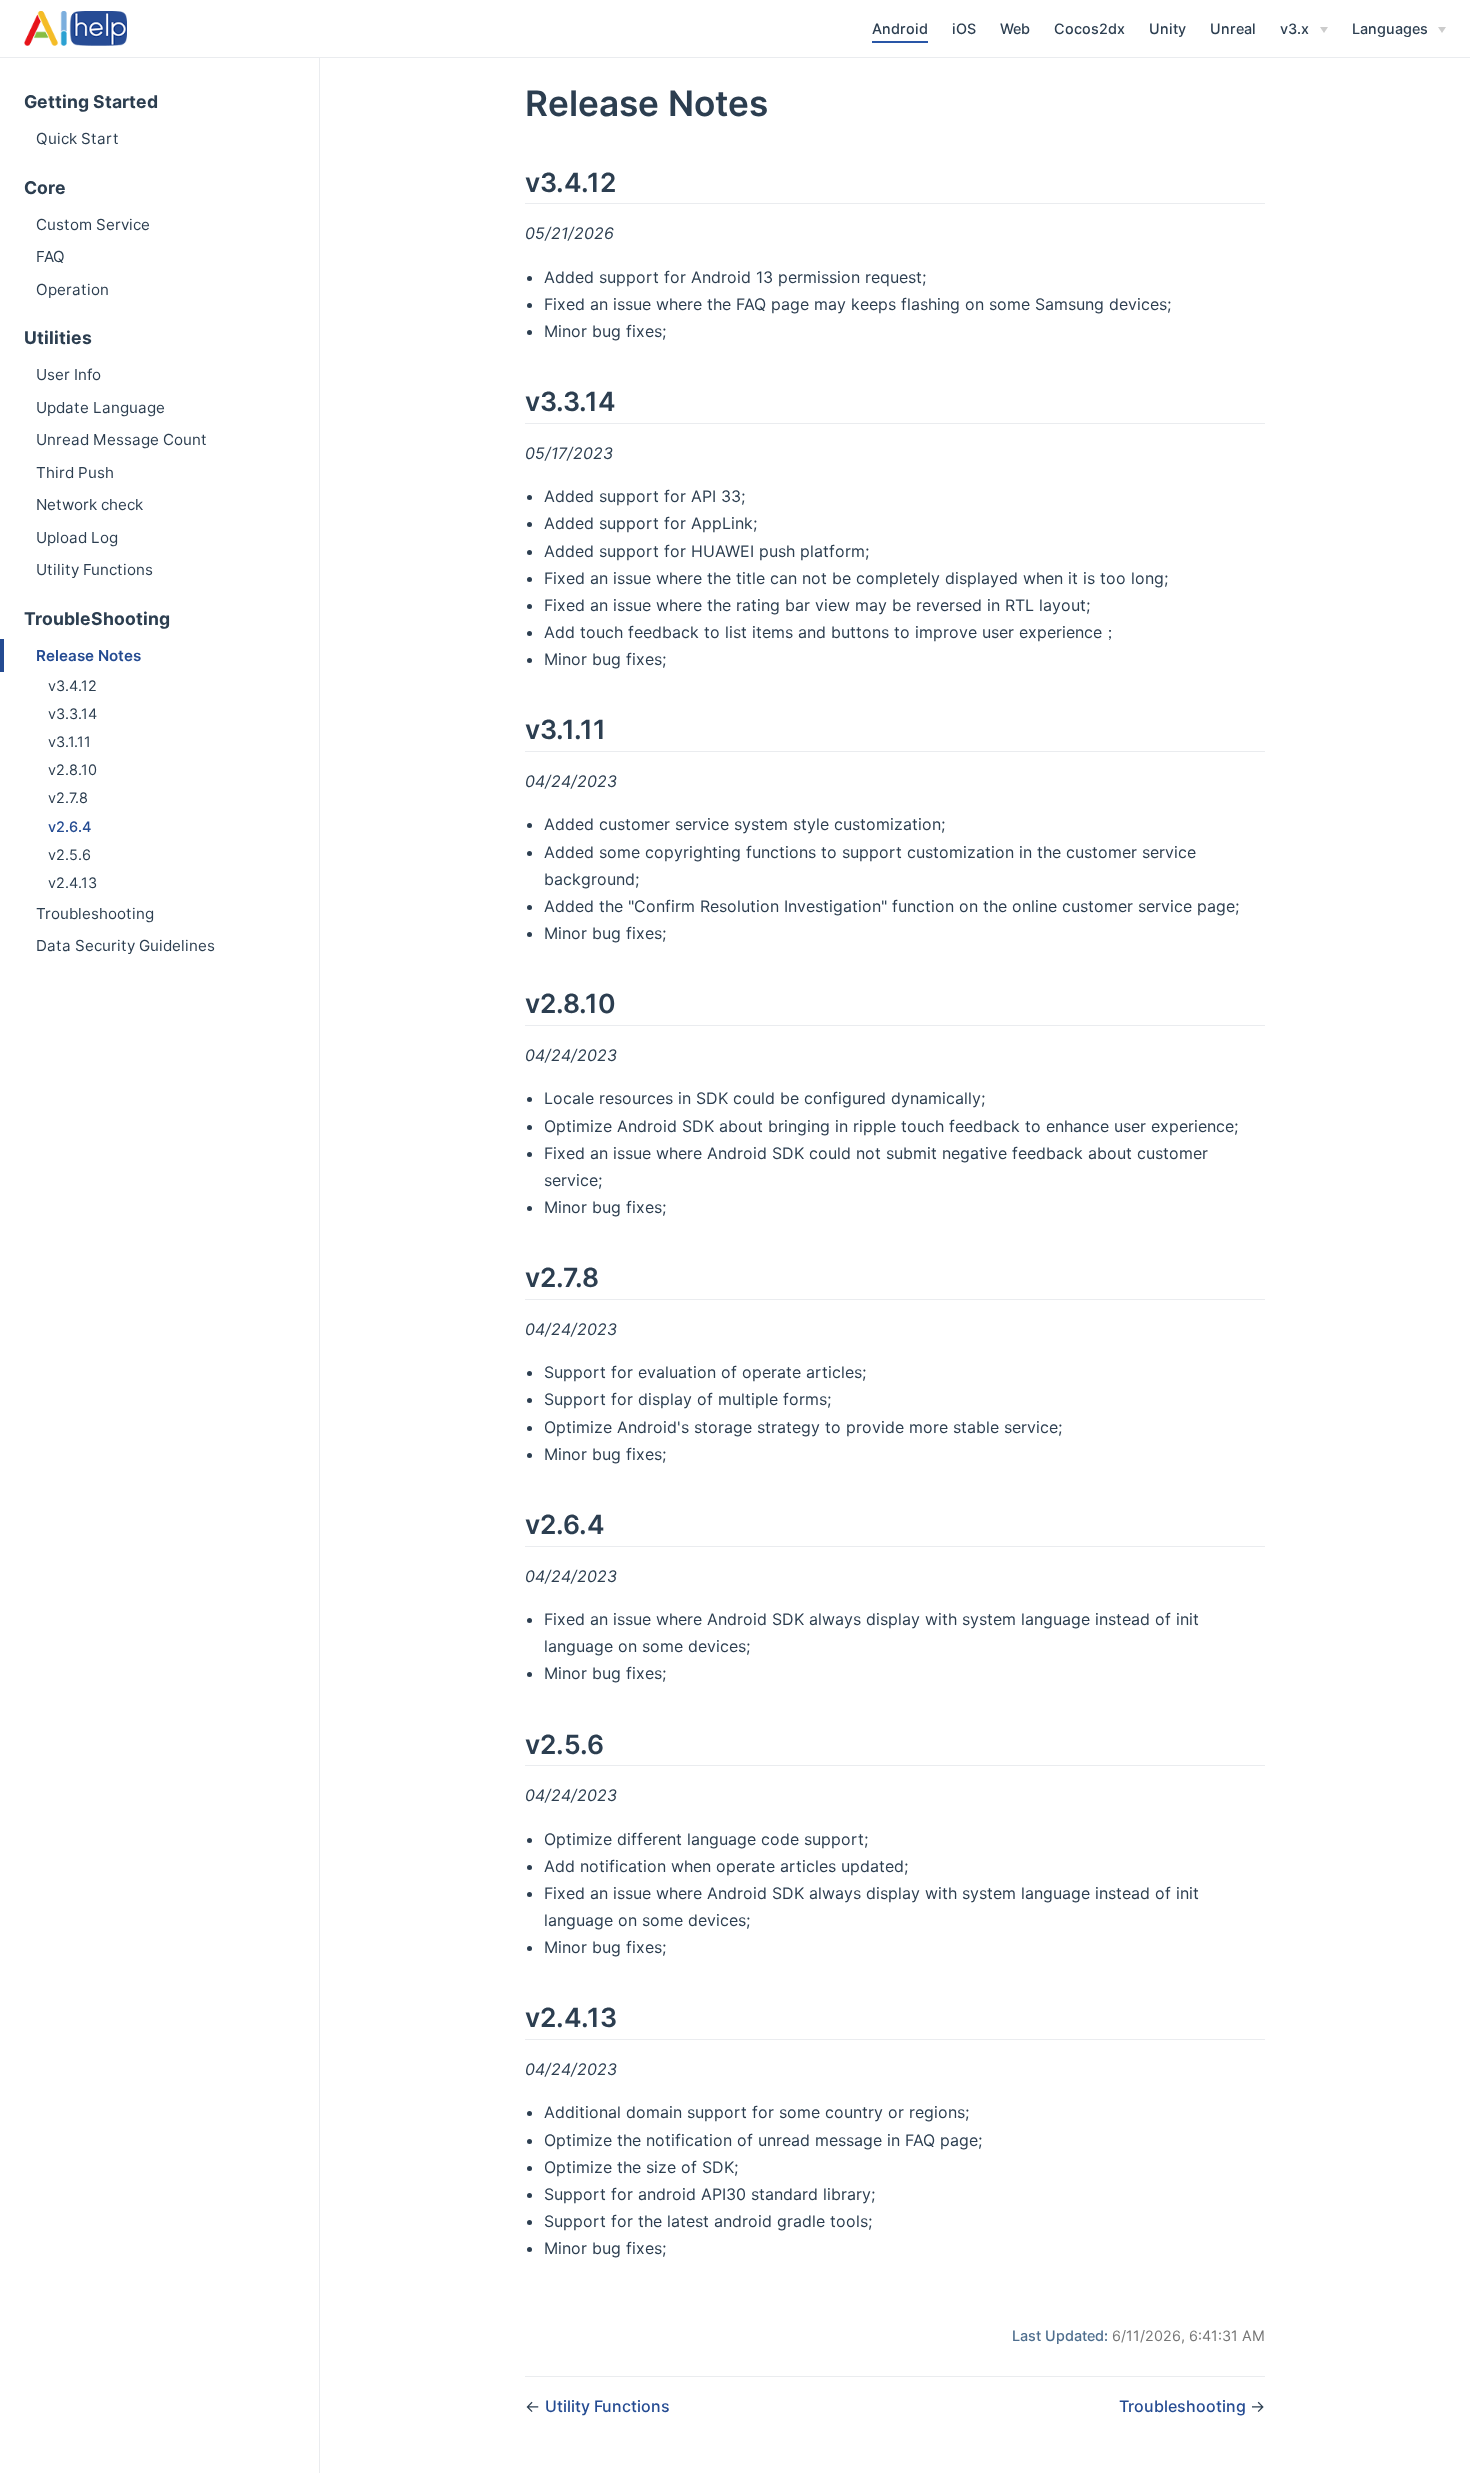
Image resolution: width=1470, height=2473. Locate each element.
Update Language (100, 407)
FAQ (50, 256)
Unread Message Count (121, 439)
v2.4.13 (72, 882)
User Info (68, 374)
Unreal (1233, 28)
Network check (89, 504)
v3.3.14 (72, 713)
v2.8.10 (72, 769)
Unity (1167, 28)
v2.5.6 (69, 854)
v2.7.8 (68, 797)
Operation (72, 289)
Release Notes (88, 655)
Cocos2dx (1089, 28)
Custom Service (93, 224)
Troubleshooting (95, 913)
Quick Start (77, 138)
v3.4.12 (72, 685)
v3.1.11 (69, 741)
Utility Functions (94, 569)
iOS (964, 28)
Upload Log (77, 537)
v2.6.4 (69, 826)
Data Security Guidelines (125, 945)
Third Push (75, 472)
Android (900, 28)
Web (1015, 28)
